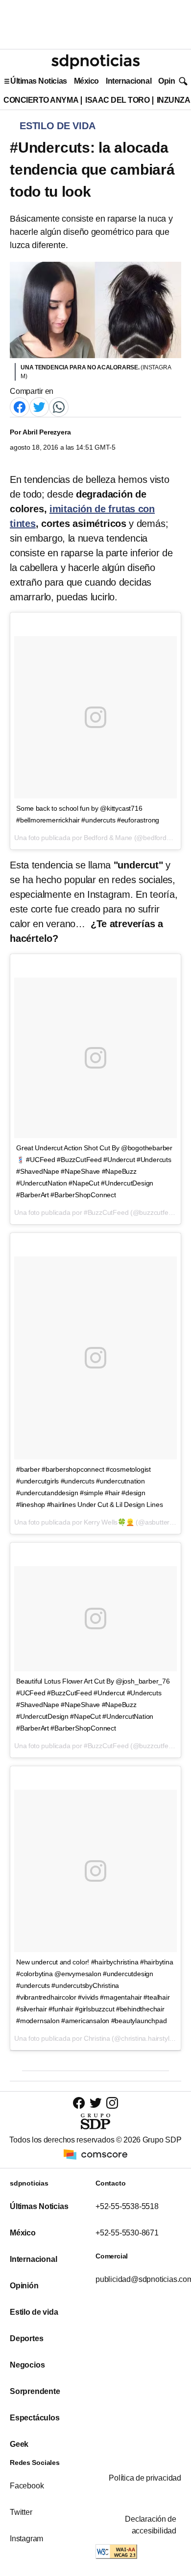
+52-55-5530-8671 (127, 2233)
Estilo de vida (34, 2312)
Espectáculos (35, 2418)
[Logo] (95, 62)
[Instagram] (112, 2103)
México (86, 81)
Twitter (21, 2512)
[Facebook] (20, 407)
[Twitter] (39, 407)
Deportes (26, 2338)
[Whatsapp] (59, 407)
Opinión (172, 81)
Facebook (27, 2486)
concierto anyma (41, 100)
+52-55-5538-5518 (127, 2206)
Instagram (26, 2539)
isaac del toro (117, 100)
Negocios (27, 2365)
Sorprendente (35, 2391)
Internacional (129, 81)
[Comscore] (95, 2154)
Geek (19, 2444)
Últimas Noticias (39, 81)
